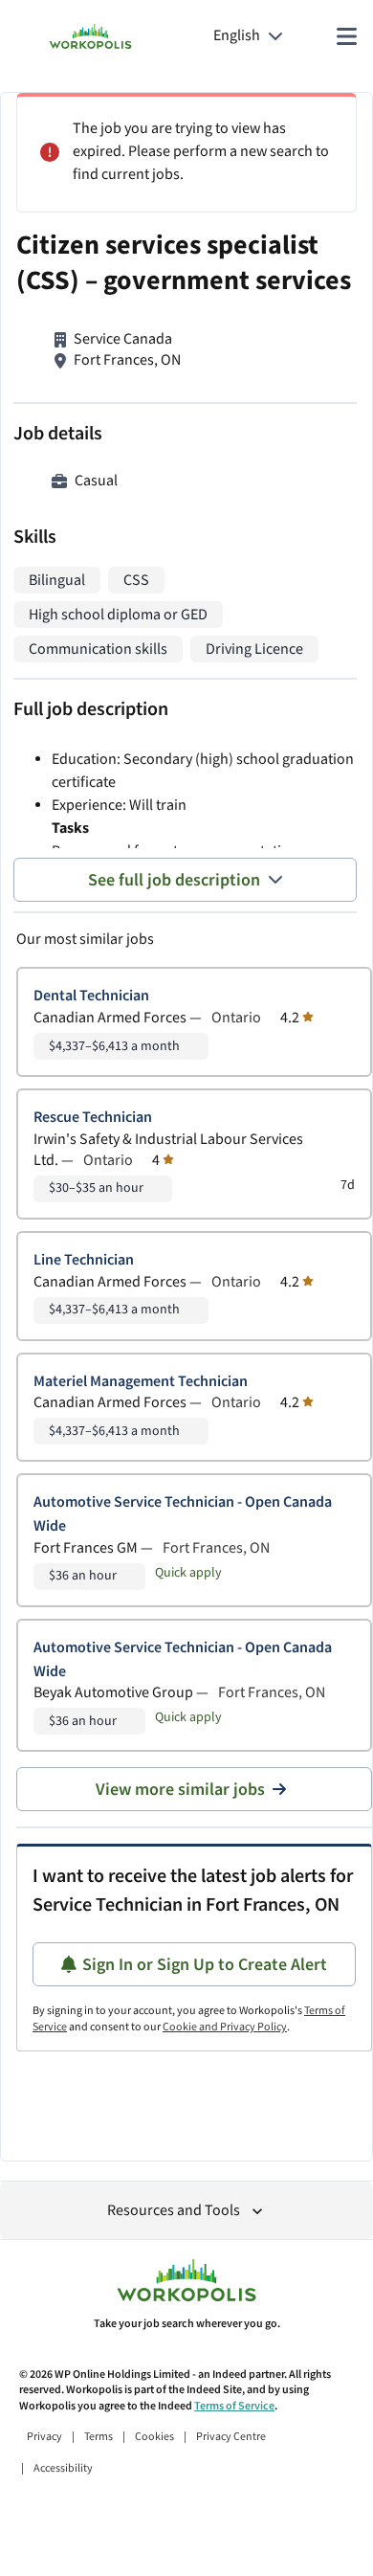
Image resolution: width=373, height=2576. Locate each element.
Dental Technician (91, 996)
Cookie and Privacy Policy (225, 2027)
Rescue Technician (93, 1118)
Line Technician (84, 1260)
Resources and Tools (174, 2211)
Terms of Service (234, 2406)
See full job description (174, 880)
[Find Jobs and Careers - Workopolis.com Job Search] (90, 36)
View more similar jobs (180, 1790)
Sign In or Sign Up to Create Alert (205, 1965)
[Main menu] (346, 36)
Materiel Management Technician (141, 1382)
